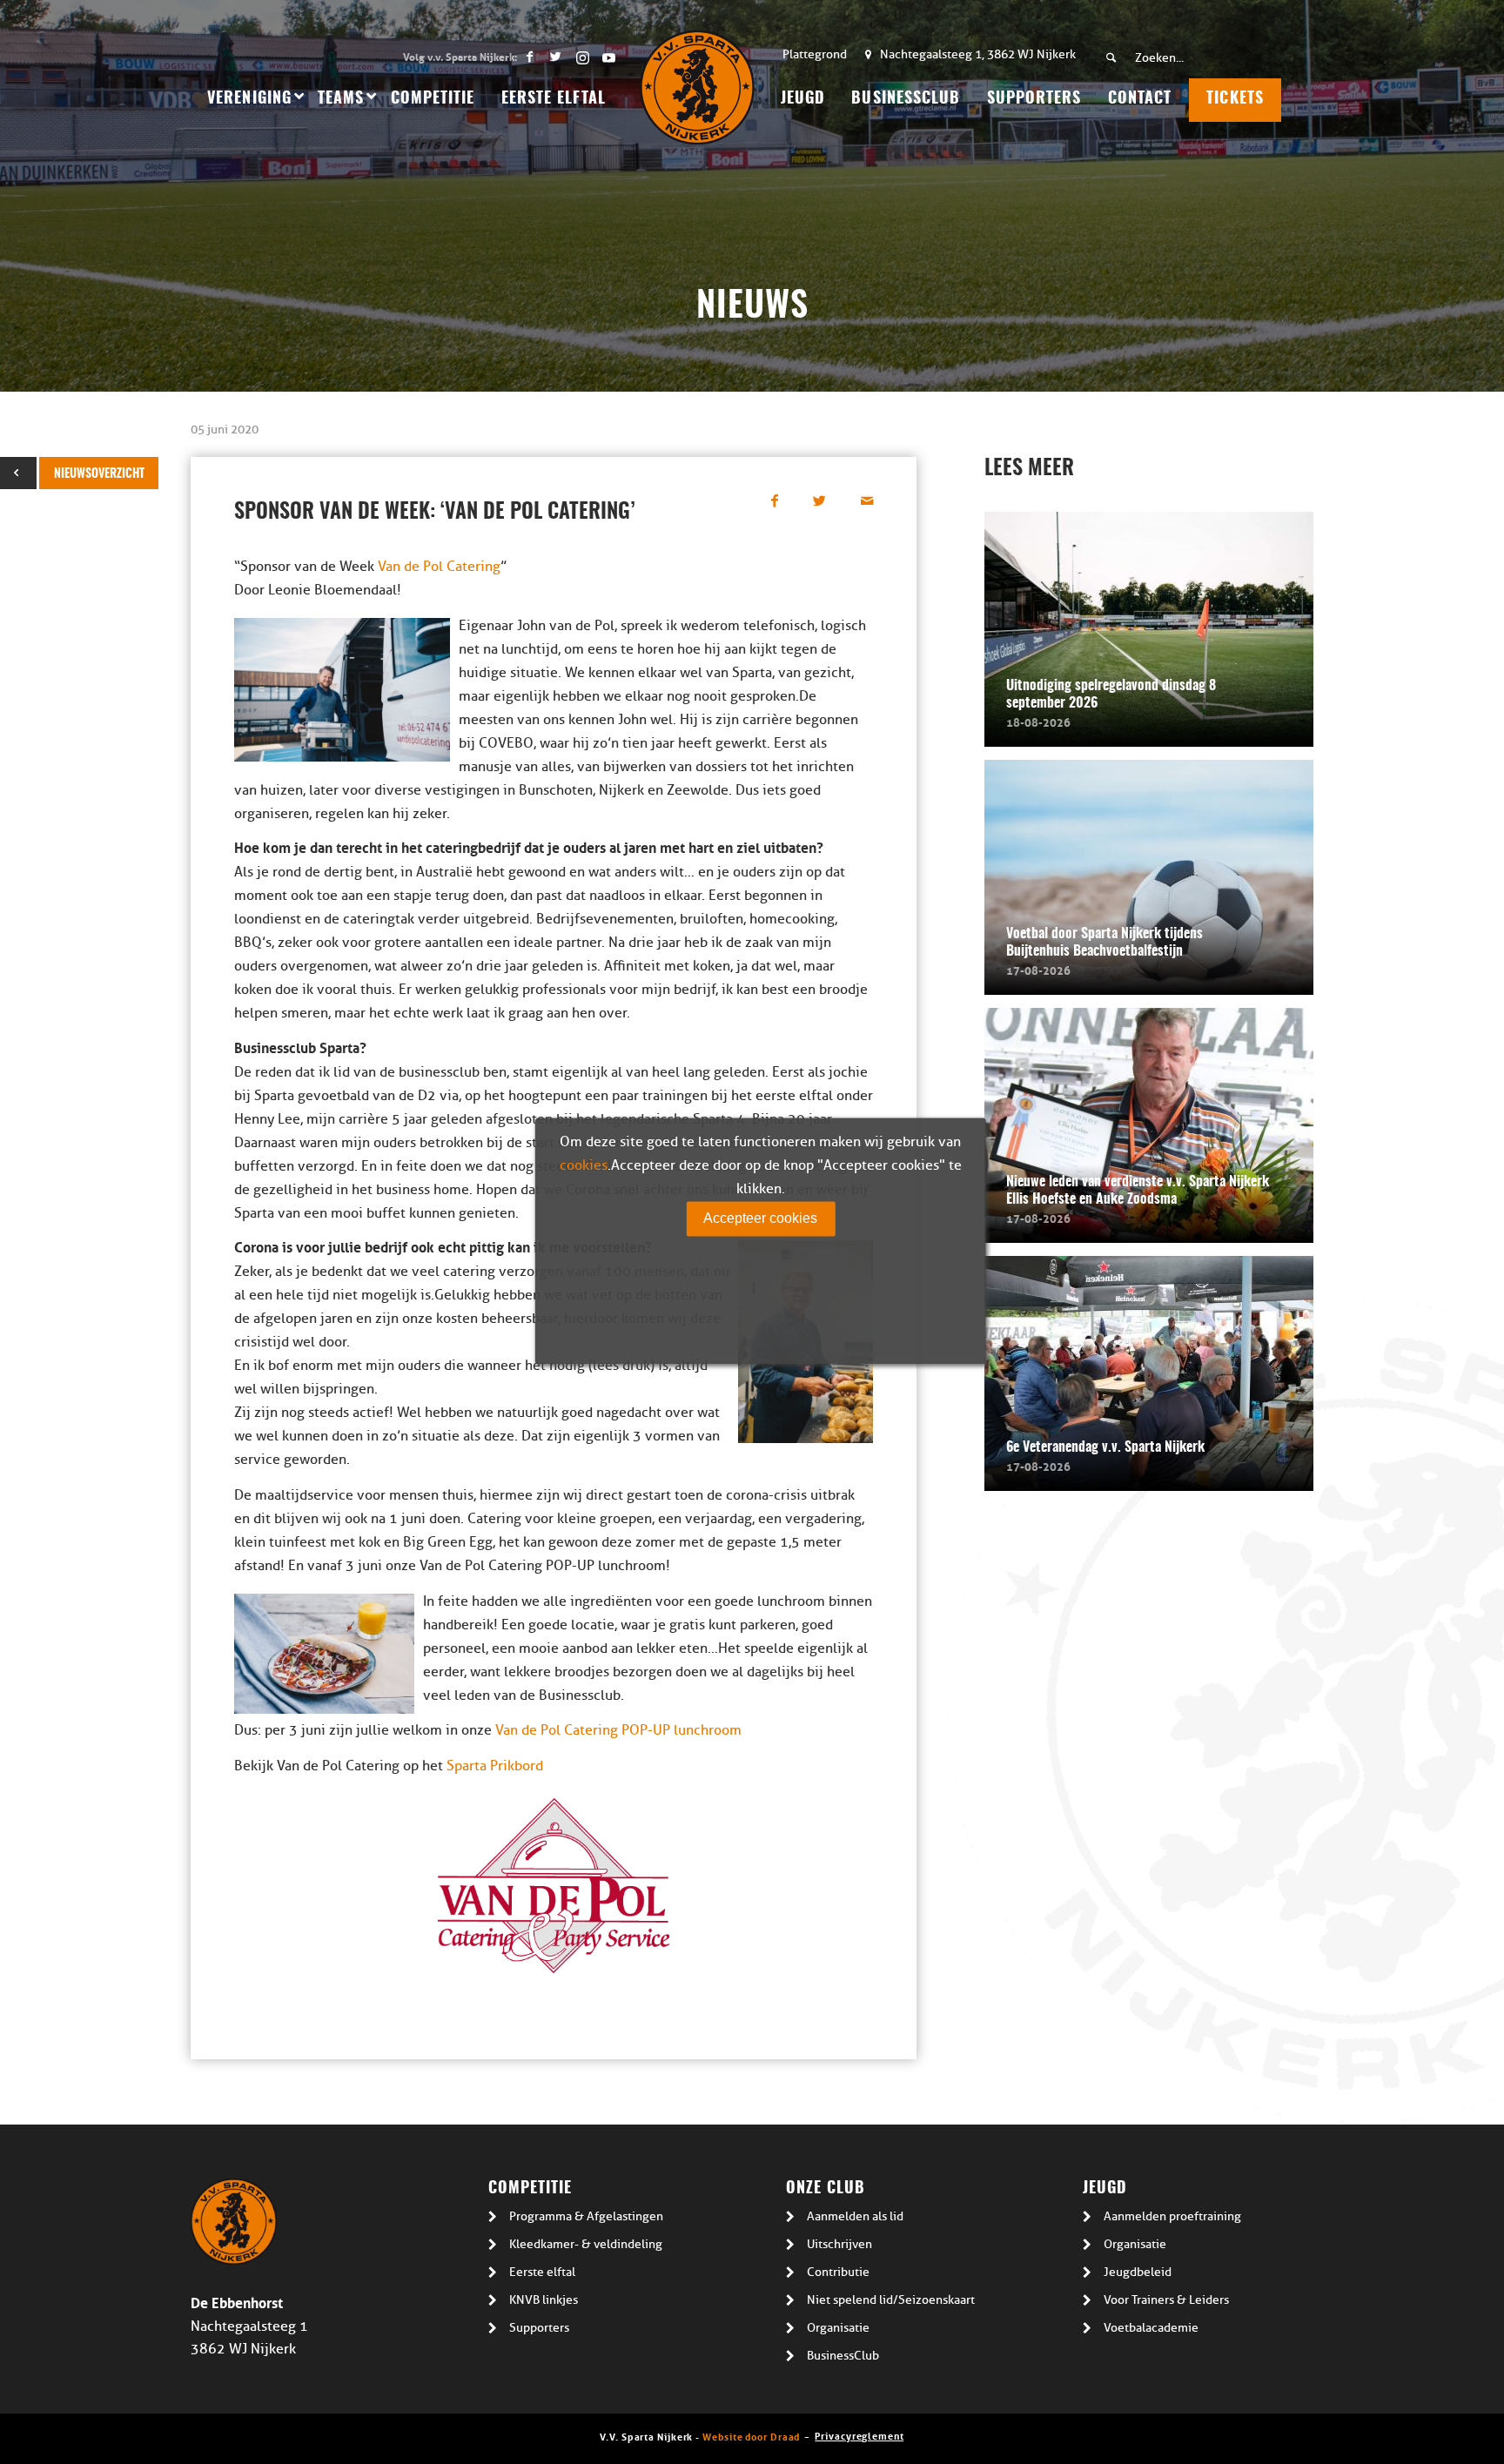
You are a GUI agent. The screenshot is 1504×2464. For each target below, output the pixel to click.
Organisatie (838, 2328)
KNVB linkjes (544, 2300)
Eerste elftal (542, 2272)
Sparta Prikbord (495, 1766)
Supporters (539, 2328)
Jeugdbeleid (1138, 2272)
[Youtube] (608, 57)
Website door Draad (751, 2436)
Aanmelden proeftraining (1172, 2216)
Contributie (838, 2272)
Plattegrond (815, 54)
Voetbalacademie (1151, 2328)
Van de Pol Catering (439, 567)
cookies (584, 1165)
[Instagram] (582, 57)
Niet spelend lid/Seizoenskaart (891, 2300)
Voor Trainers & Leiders (1166, 2300)
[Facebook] (530, 57)
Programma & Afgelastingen (586, 2216)
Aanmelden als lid (855, 2216)
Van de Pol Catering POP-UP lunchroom (618, 1730)
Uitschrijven (839, 2244)
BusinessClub (843, 2356)
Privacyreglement (859, 2435)
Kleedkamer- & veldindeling (586, 2244)
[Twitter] (556, 57)
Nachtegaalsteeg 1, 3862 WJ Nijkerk (978, 54)
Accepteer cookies (760, 1218)
